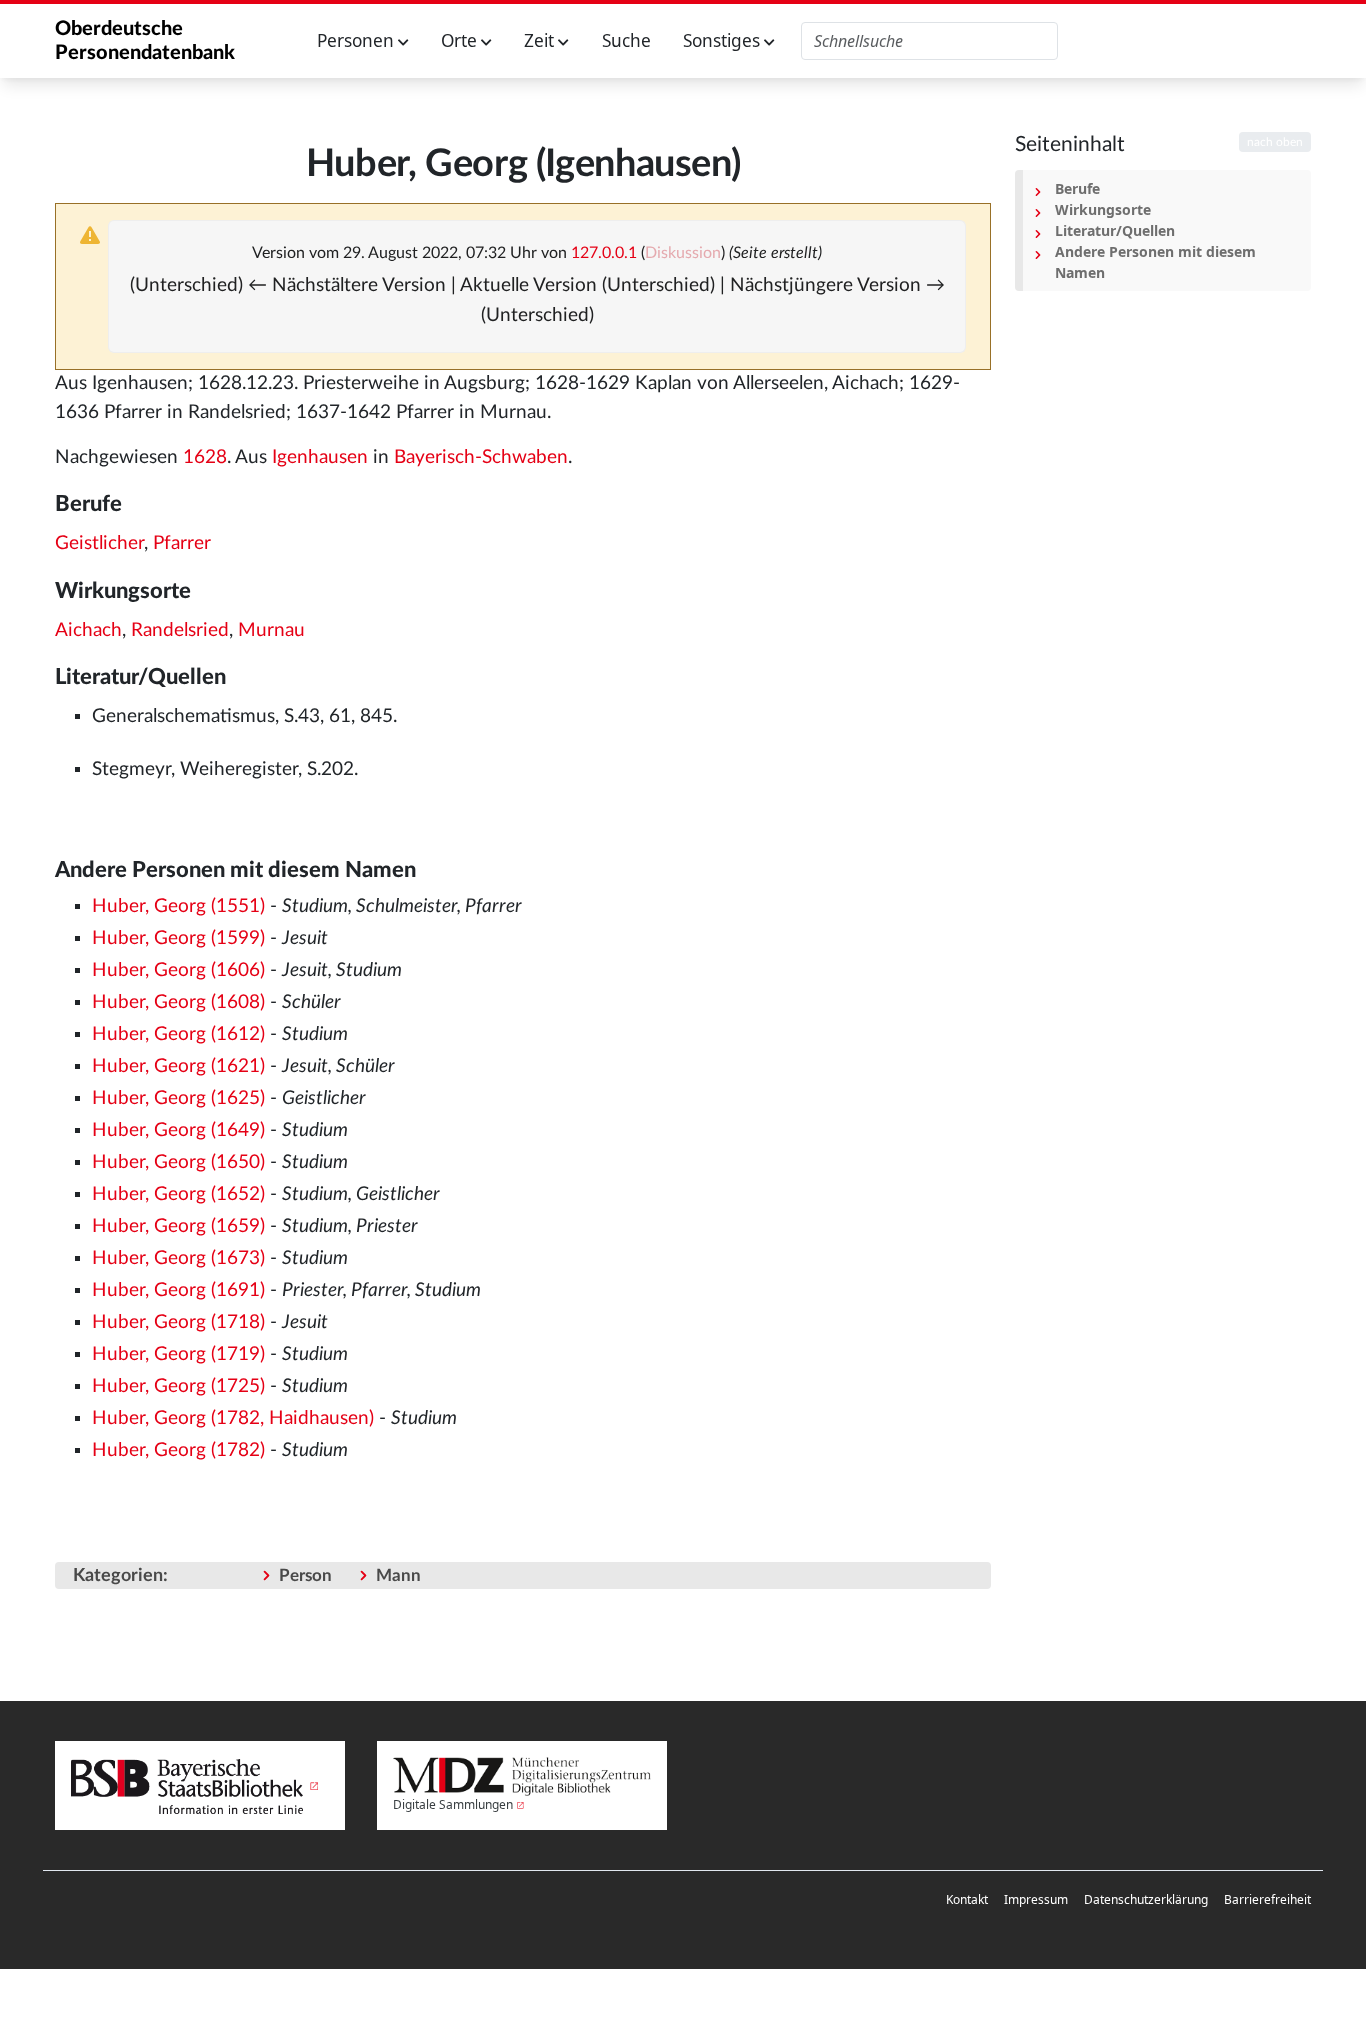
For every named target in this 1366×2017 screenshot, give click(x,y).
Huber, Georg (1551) (178, 906)
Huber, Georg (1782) (178, 1450)
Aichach (88, 630)
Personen (357, 40)
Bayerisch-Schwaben (481, 457)
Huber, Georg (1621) (178, 1066)
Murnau (271, 630)
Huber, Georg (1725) (178, 1386)
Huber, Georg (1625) (178, 1098)
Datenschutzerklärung (1146, 1899)
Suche (626, 40)
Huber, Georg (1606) (178, 970)
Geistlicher (99, 543)
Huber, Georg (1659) (178, 1226)
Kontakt (967, 1899)
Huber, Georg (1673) (178, 1258)
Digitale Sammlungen (453, 1804)
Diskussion (683, 253)
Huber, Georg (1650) (178, 1162)
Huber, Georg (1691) (178, 1290)
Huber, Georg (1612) (178, 1034)
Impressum (1036, 1899)
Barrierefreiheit (1267, 1899)
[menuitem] (967, 1900)
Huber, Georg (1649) (178, 1130)
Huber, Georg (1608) (178, 1002)
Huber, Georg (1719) (178, 1354)
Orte (461, 40)
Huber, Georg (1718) (178, 1322)
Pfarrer (182, 543)
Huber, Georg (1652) (178, 1194)
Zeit (541, 40)
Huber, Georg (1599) (178, 938)
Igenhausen (320, 457)
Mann (398, 1575)
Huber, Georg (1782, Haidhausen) (233, 1418)
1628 (205, 457)
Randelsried (180, 630)
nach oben (1275, 142)
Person (305, 1575)
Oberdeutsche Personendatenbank (145, 41)
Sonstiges (723, 40)
